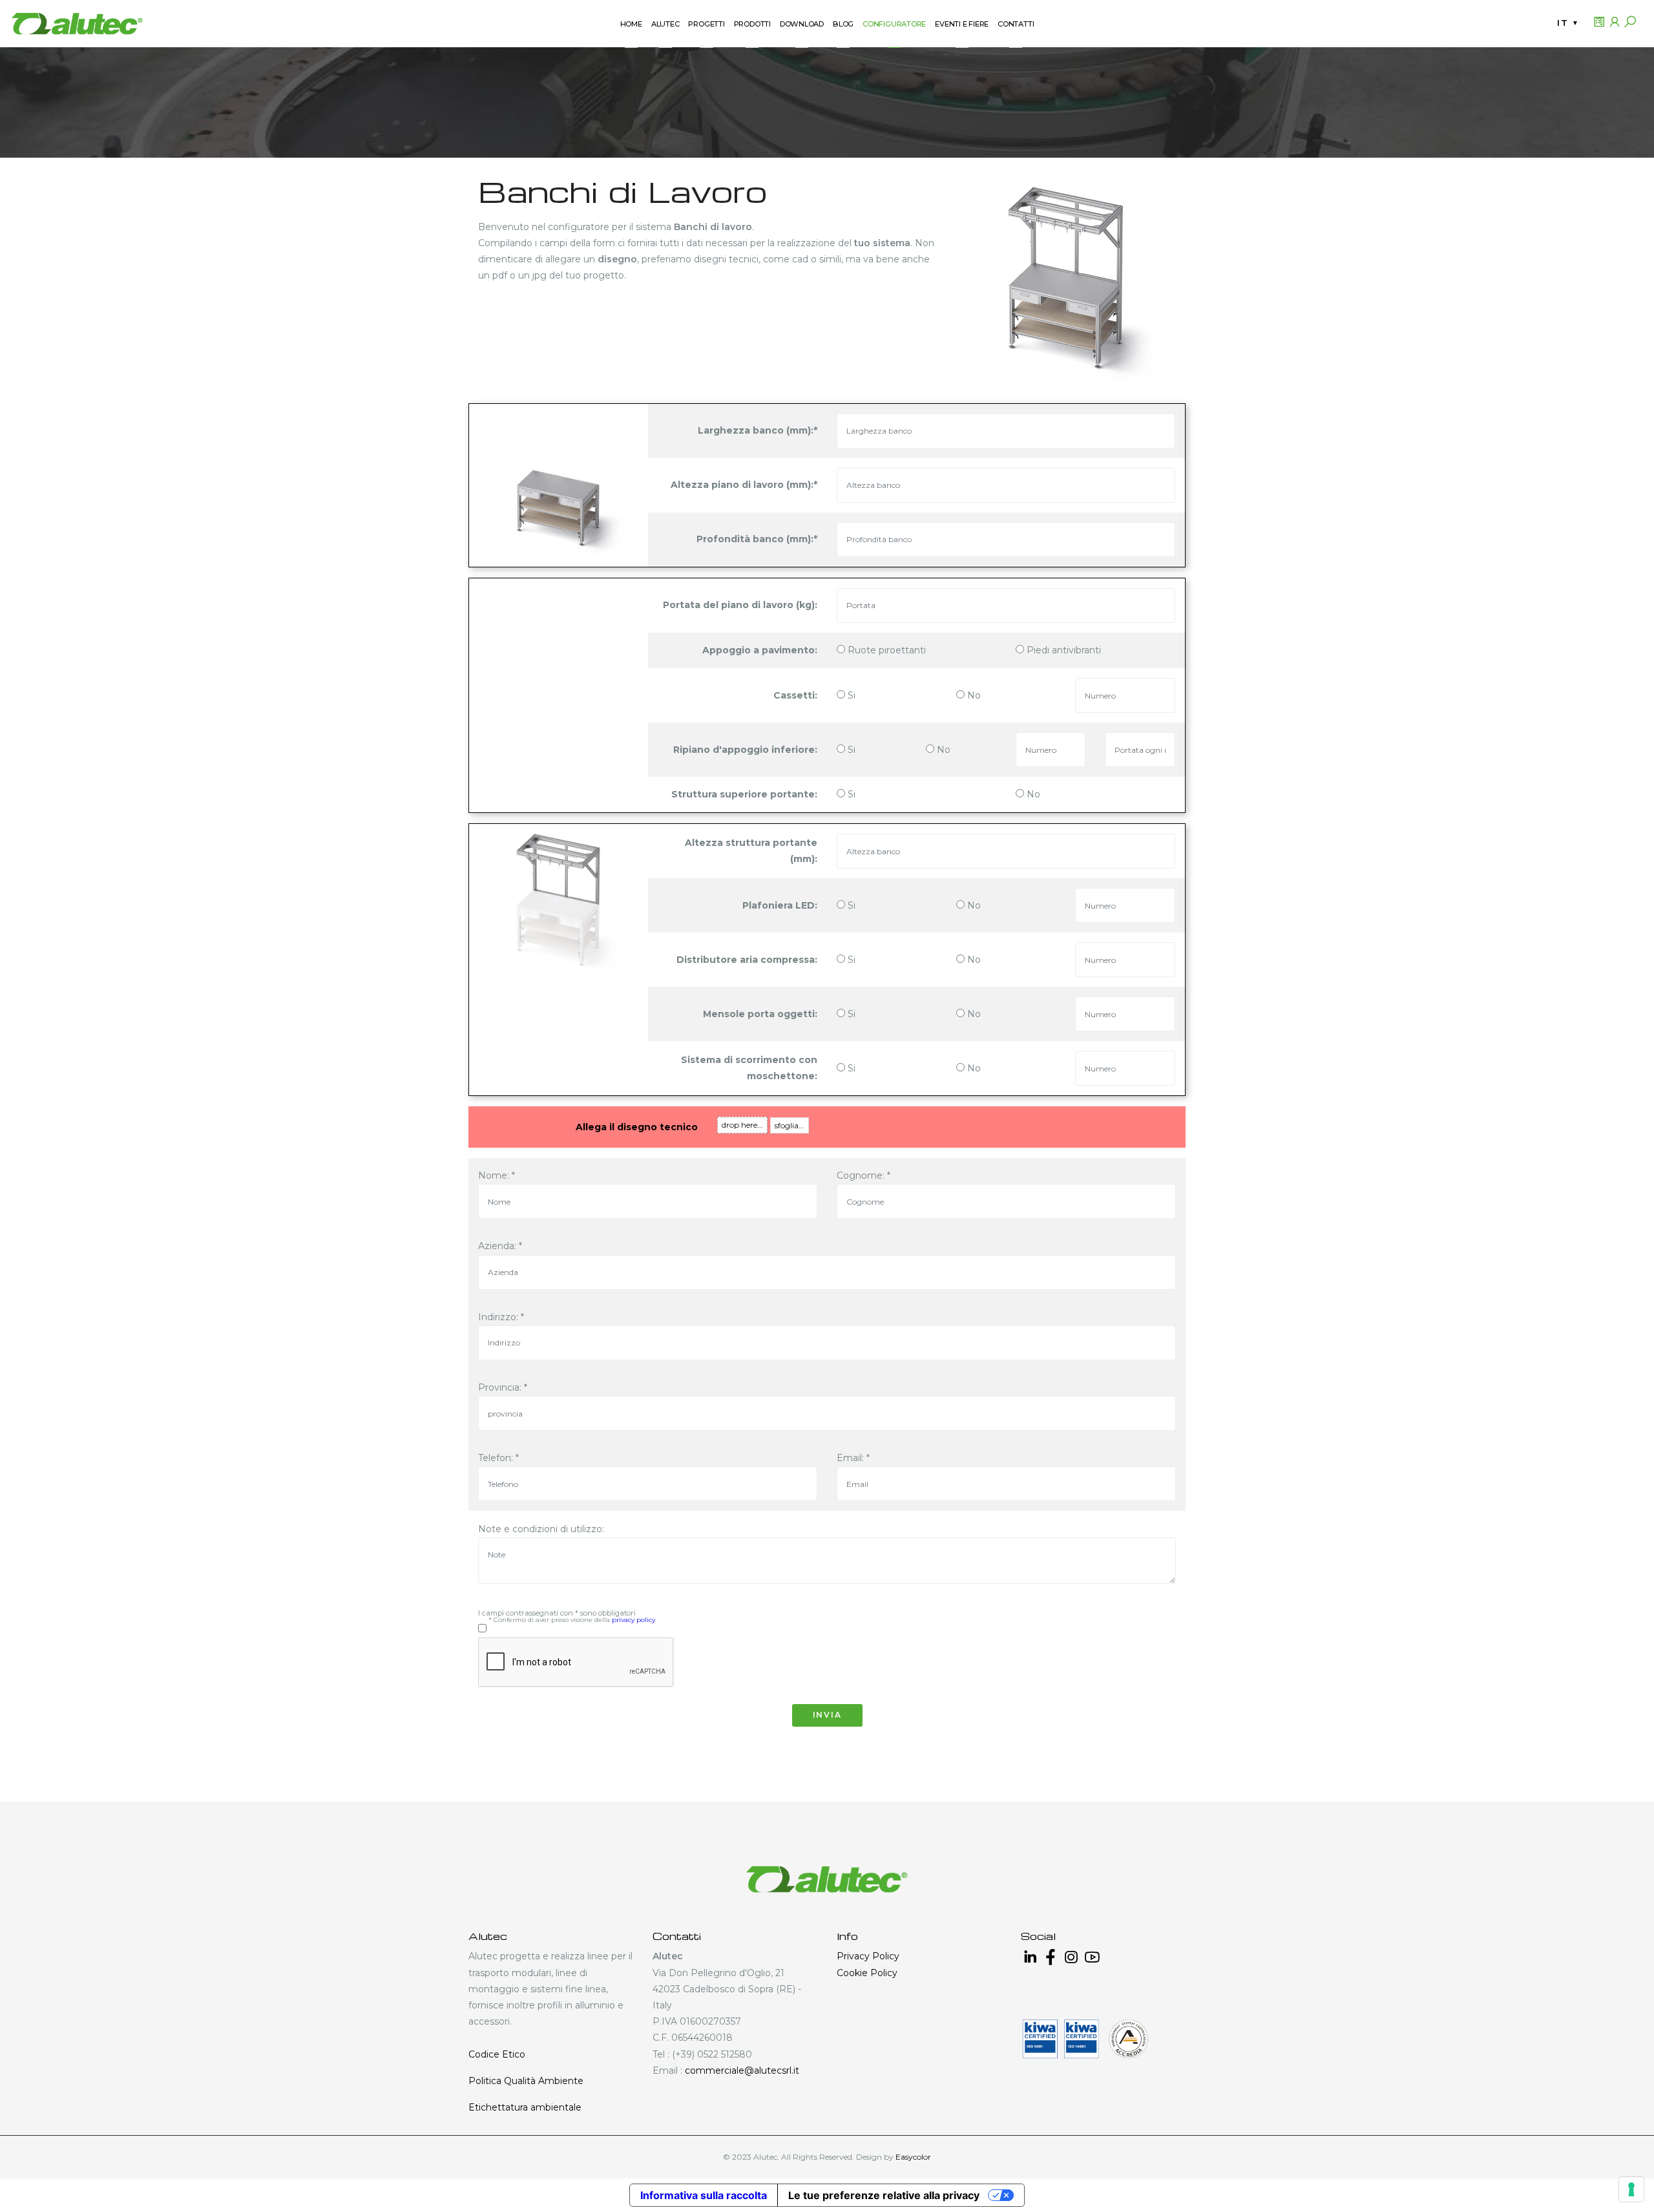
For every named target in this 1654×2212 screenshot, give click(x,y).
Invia (827, 1715)
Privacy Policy (868, 1956)
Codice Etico (497, 2054)
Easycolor (913, 2157)
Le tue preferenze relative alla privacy (884, 2195)
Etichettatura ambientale (525, 2107)
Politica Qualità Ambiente (526, 2081)
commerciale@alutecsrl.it (742, 2070)
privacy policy (633, 1620)
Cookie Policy (867, 1973)
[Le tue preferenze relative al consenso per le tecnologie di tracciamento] (1631, 2189)
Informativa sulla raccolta (704, 2195)
